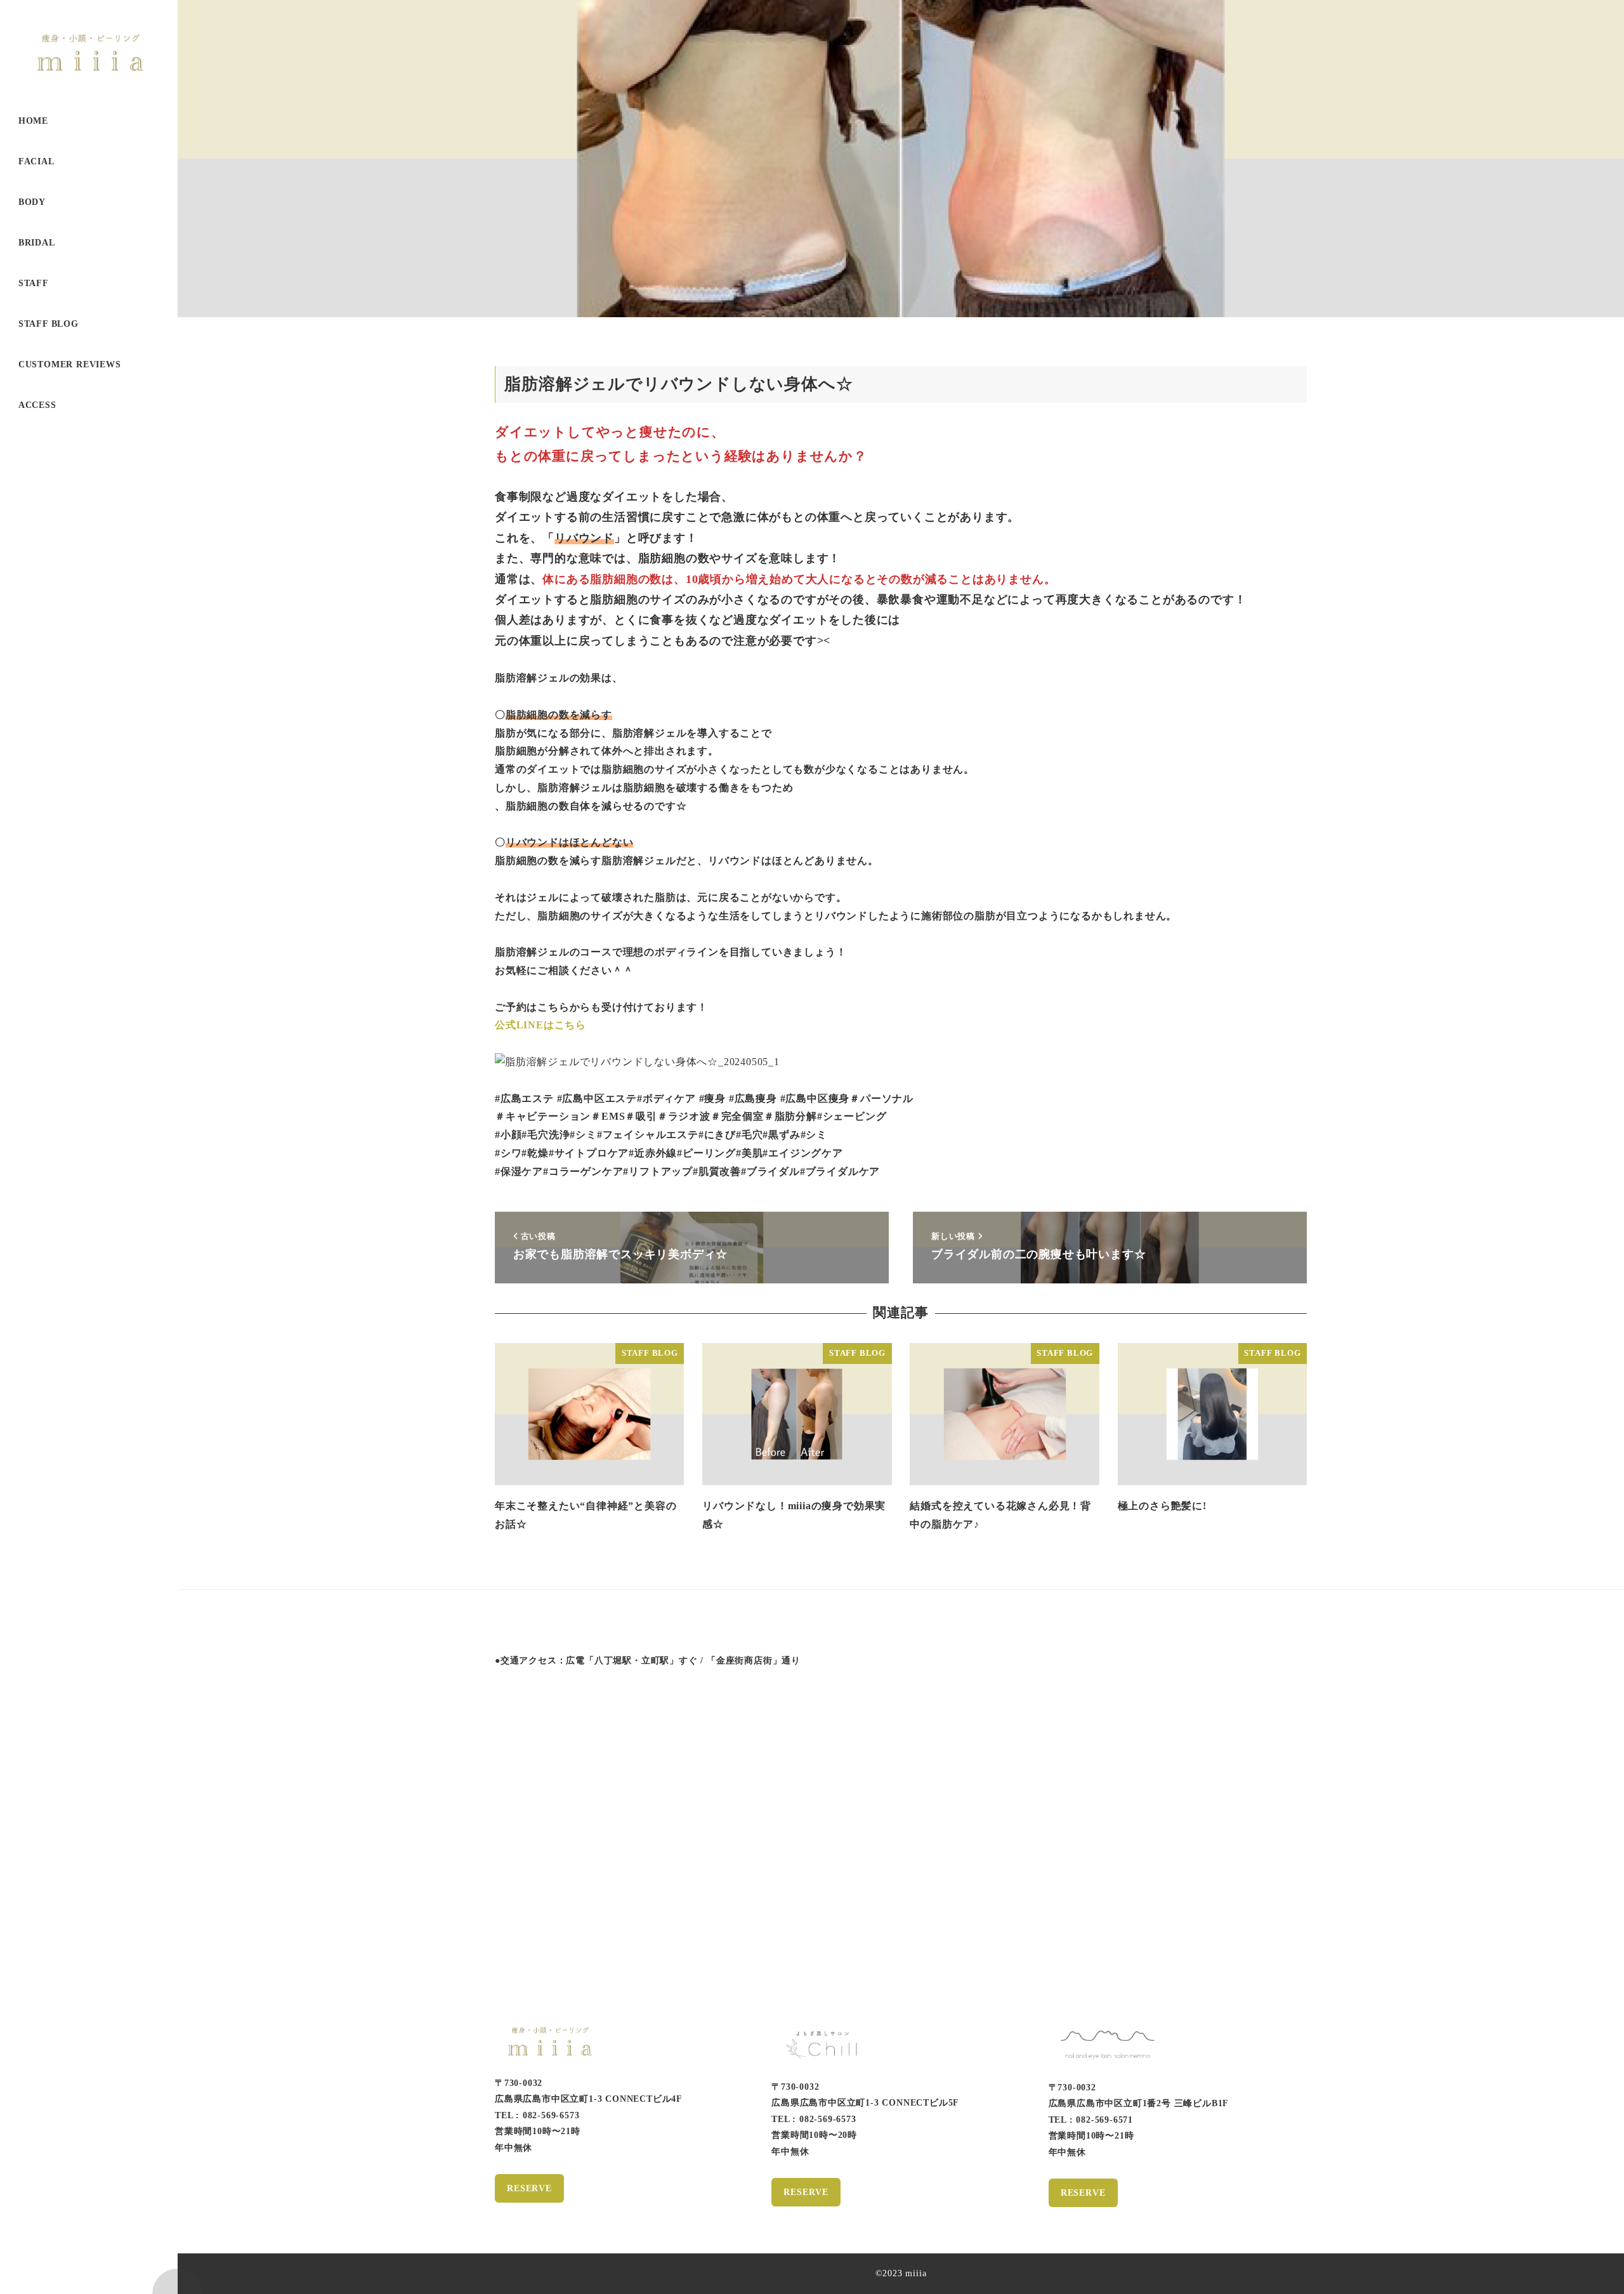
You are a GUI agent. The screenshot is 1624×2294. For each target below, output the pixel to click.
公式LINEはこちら (540, 1025)
